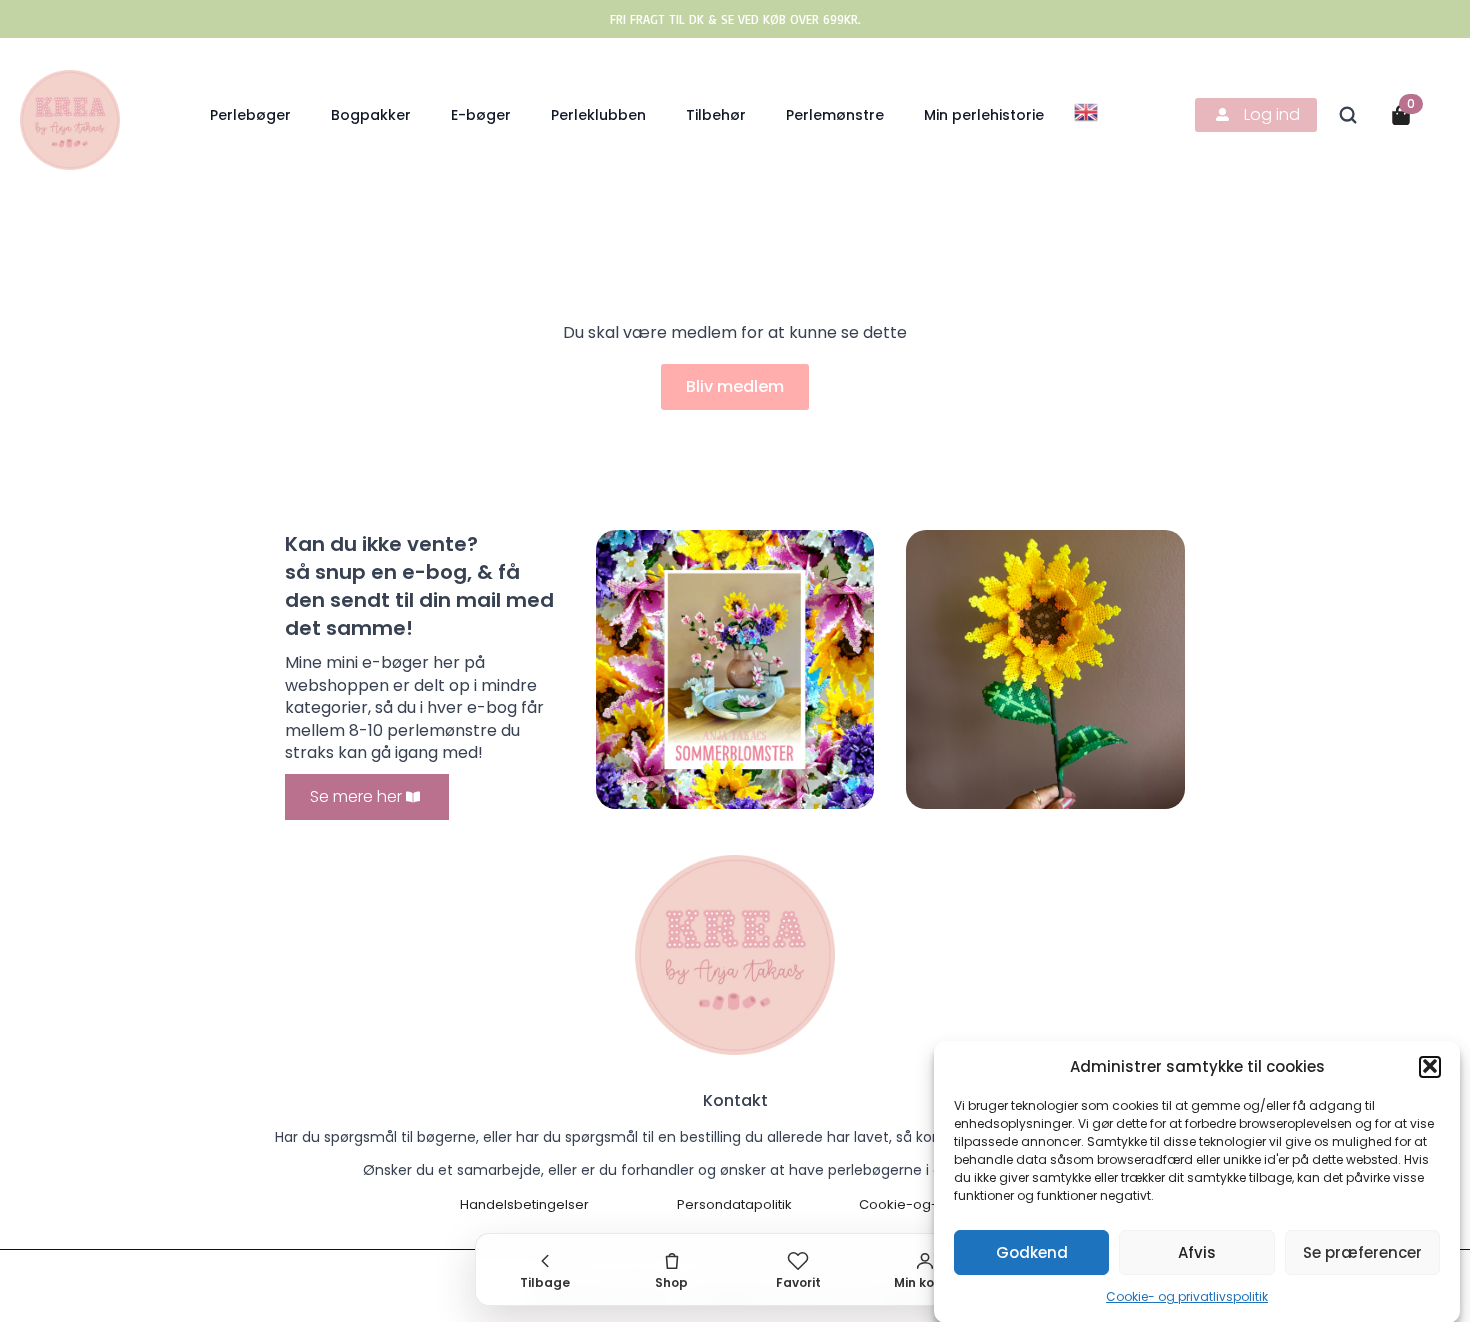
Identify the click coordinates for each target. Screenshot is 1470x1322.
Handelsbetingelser (524, 1205)
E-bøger (481, 115)
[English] (1087, 110)
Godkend (1032, 1251)
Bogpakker (371, 115)
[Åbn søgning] (1348, 115)
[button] (1430, 1066)
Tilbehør (716, 115)
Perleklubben (598, 115)
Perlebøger (250, 115)
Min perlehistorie (984, 115)
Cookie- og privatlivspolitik (1187, 1296)
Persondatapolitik (734, 1205)
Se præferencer (1362, 1251)
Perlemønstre (835, 115)
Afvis (1197, 1251)
